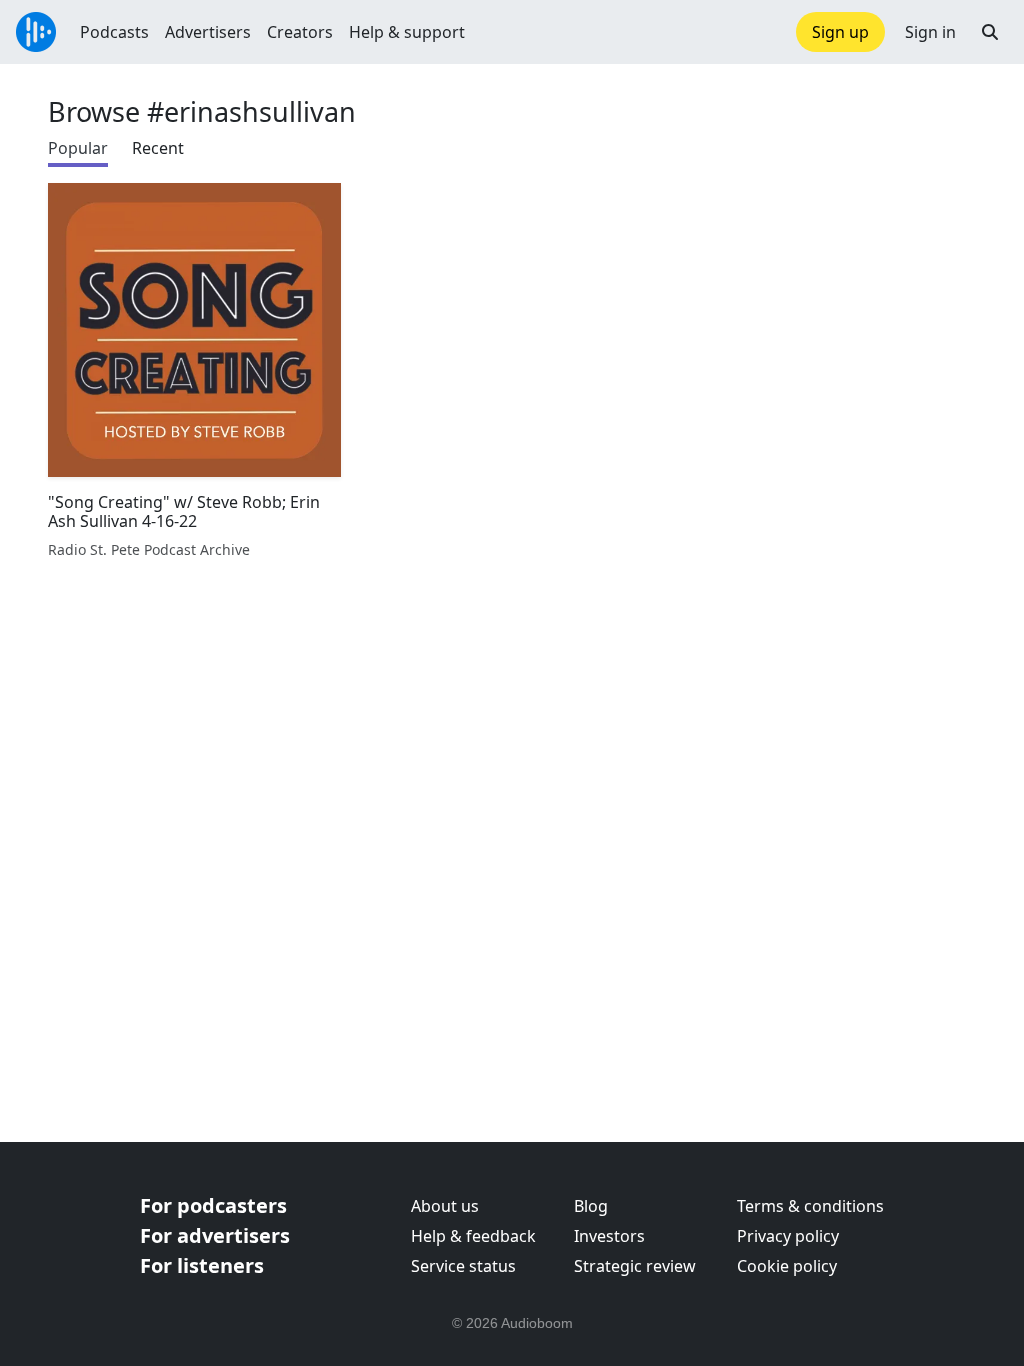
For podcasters (213, 1205)
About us (445, 1206)
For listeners (202, 1265)
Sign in (930, 32)
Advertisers (208, 32)
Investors (609, 1236)
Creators (300, 32)
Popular (78, 148)
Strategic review (635, 1266)
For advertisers (215, 1235)
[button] (990, 32)
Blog (591, 1206)
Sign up (840, 32)
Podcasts (114, 32)
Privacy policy (788, 1236)
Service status (463, 1266)
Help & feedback (473, 1236)
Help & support (407, 32)
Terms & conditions (810, 1206)
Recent (158, 148)
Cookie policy (787, 1266)
